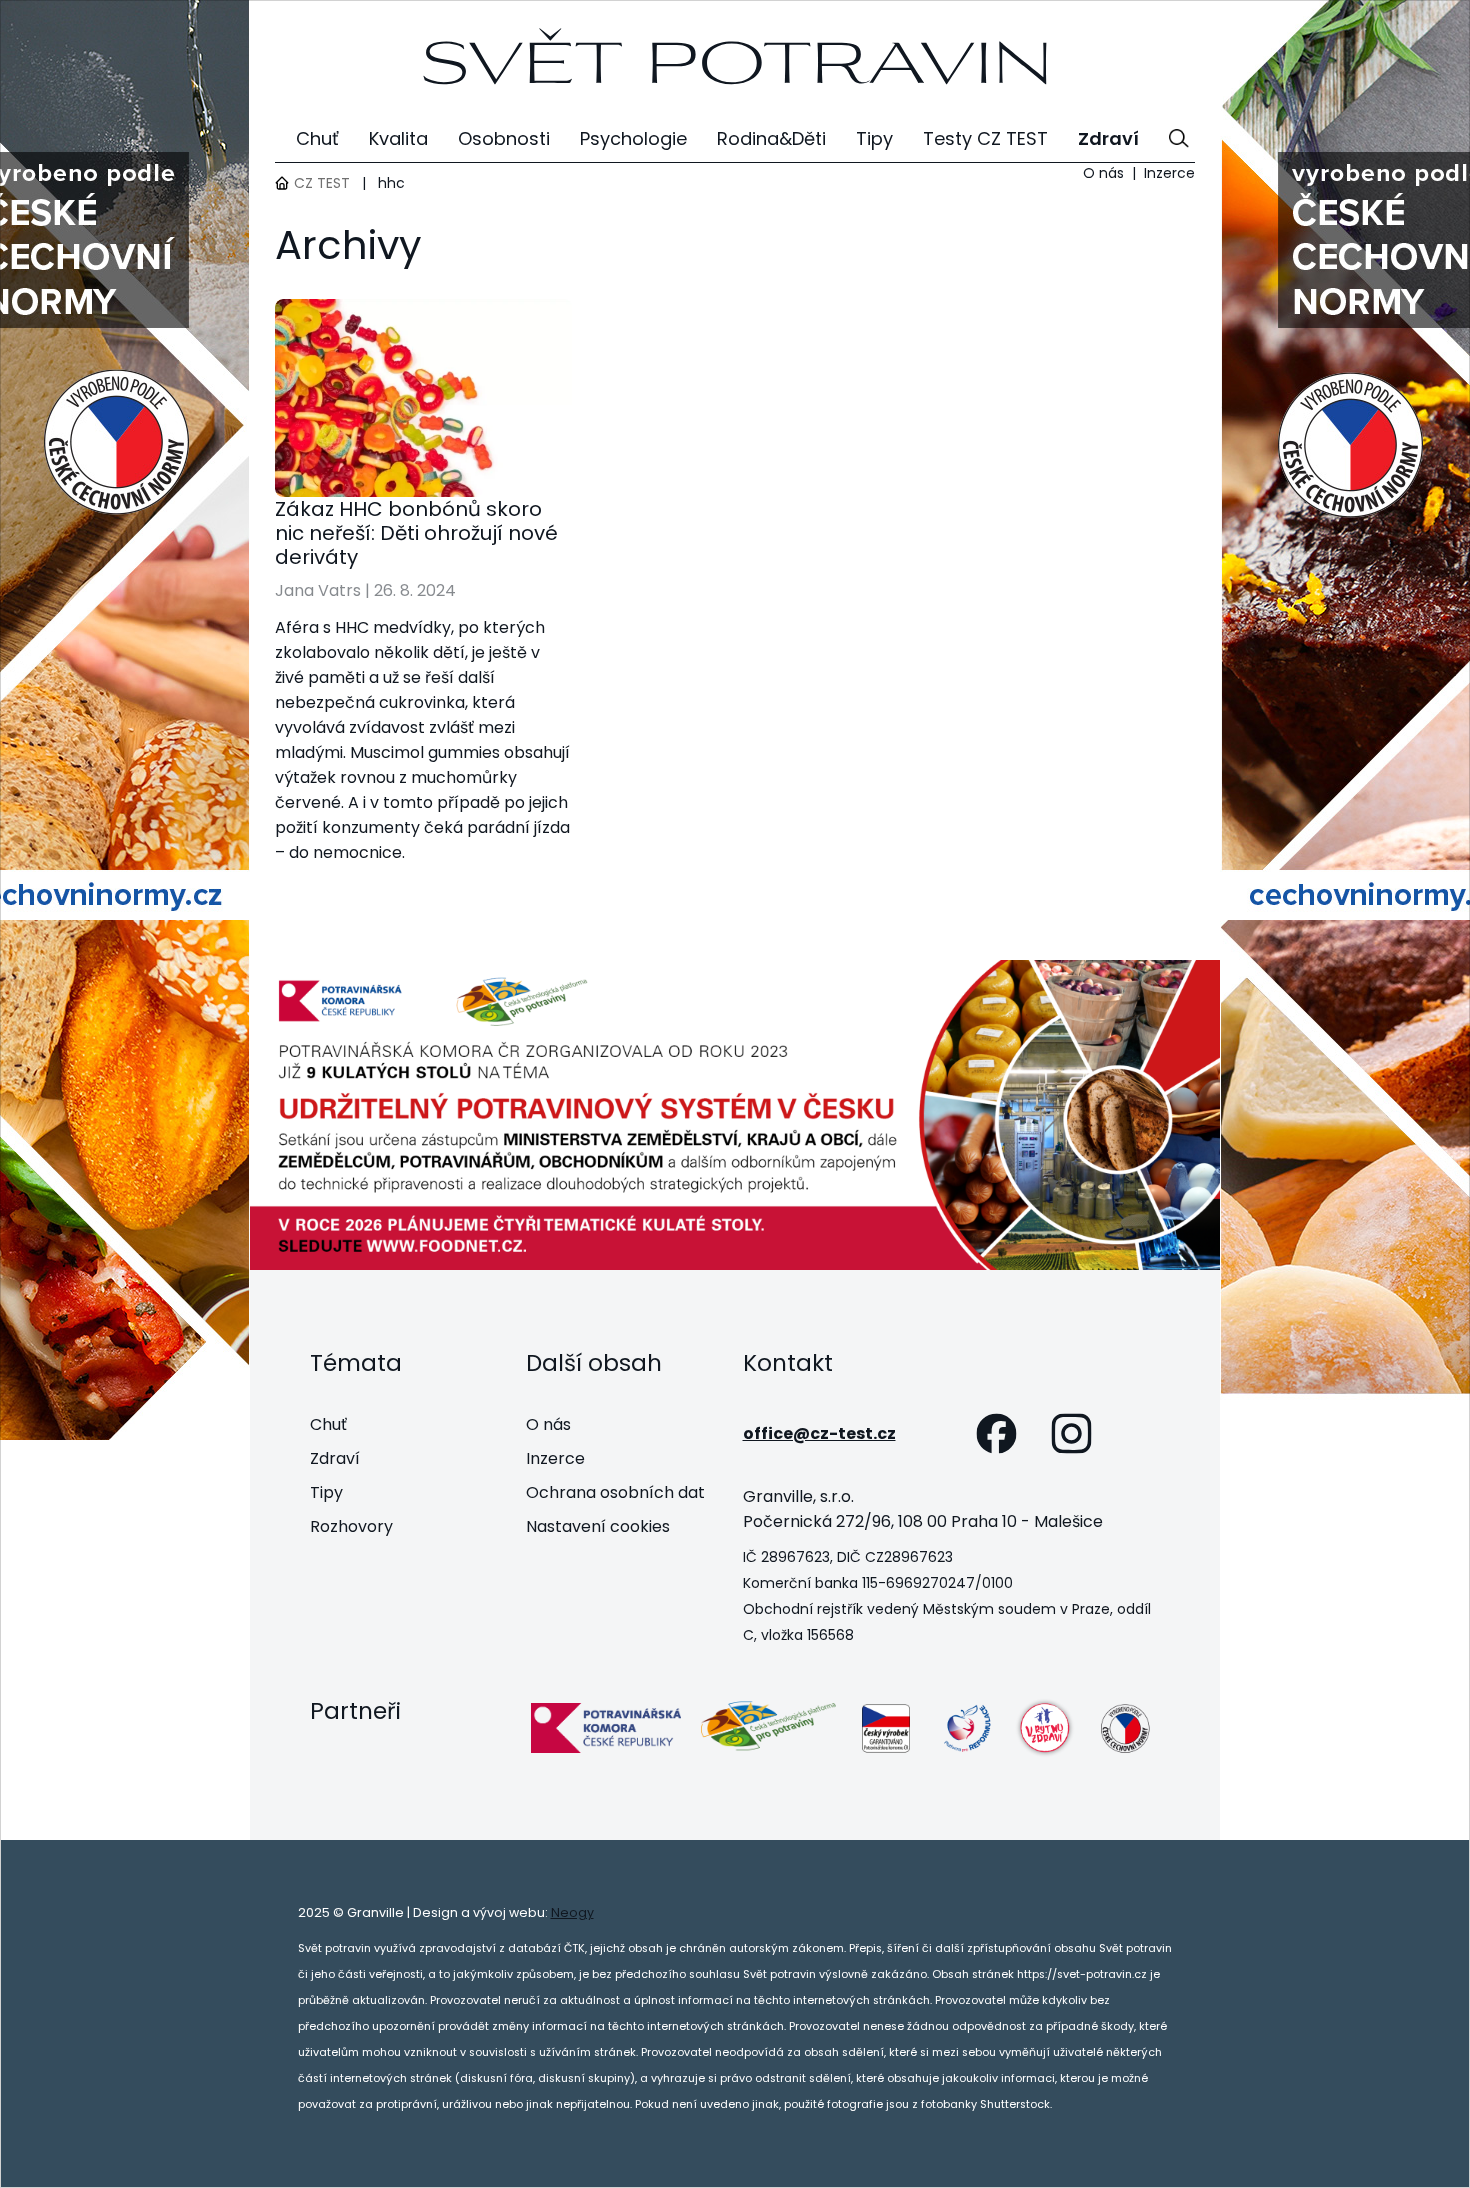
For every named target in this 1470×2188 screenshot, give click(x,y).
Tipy (326, 1492)
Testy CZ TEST (985, 138)
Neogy (572, 1912)
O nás (1103, 173)
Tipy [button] (874, 138)
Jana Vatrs (318, 590)
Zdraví (335, 1458)
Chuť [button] (317, 138)
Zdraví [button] (1108, 138)
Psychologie (633, 138)
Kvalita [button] (398, 138)
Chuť (328, 1424)
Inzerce (1169, 173)
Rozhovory (351, 1526)
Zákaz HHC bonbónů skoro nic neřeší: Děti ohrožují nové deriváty (416, 533)
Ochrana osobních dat (615, 1492)
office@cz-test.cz (819, 1433)
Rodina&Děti (771, 138)
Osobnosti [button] (504, 138)
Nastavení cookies (598, 1526)
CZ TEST (322, 183)
